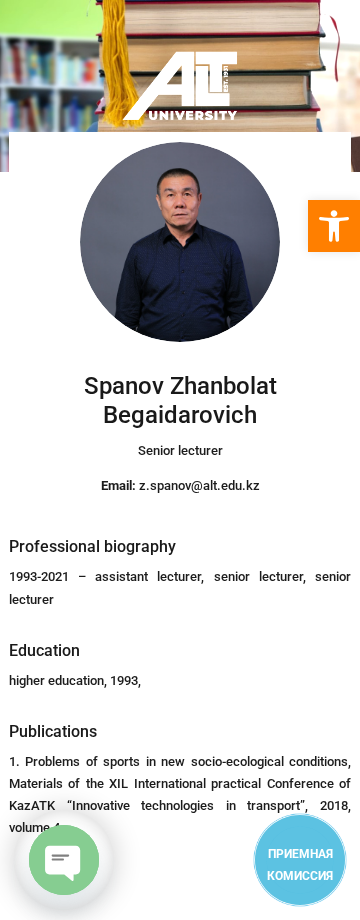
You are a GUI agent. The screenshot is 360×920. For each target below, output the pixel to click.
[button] (334, 226)
